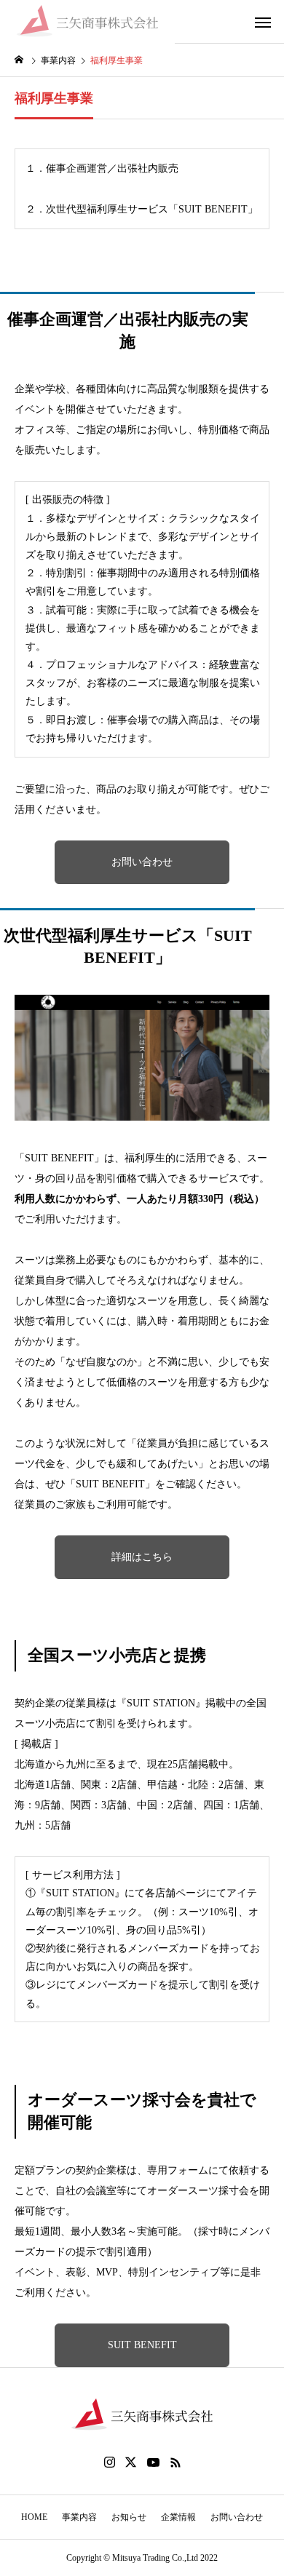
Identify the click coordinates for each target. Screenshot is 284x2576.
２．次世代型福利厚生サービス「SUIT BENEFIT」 (142, 209)
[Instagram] (110, 2462)
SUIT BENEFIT (59, 1158)
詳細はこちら (142, 1557)
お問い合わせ (142, 862)
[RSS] (175, 2462)
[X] (131, 2462)
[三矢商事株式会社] (87, 22)
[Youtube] (154, 2462)
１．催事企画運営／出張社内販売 (102, 168)
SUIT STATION (161, 1703)
